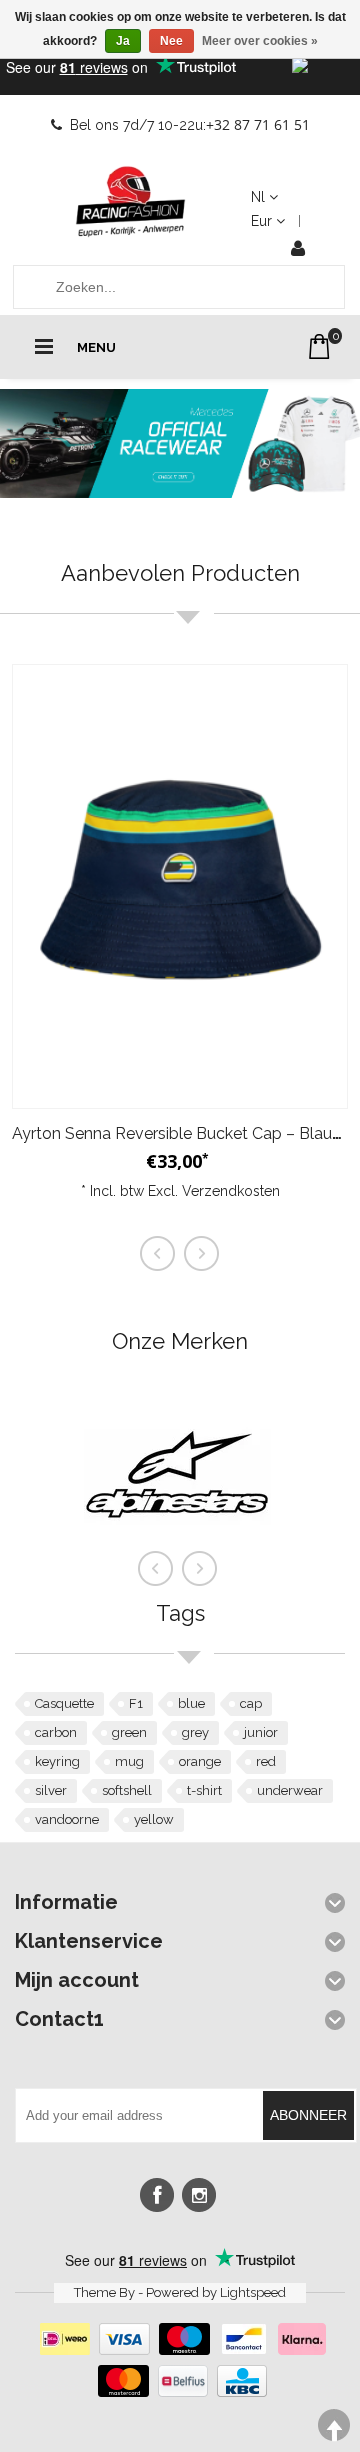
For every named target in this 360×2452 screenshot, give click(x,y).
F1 (136, 1703)
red (266, 1761)
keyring (57, 1761)
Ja (123, 41)
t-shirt (204, 1790)
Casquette (64, 1703)
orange (200, 1761)
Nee (171, 41)
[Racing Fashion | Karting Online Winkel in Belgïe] (131, 202)
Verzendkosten (231, 1191)
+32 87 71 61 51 (258, 124)
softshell (127, 1790)
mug (129, 1761)
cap (251, 1703)
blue (191, 1703)
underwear (290, 1790)
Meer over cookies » (260, 41)
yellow (154, 1819)
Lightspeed (253, 2292)
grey (195, 1732)
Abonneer (308, 2115)
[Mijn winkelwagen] (319, 346)
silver (51, 1790)
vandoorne (67, 1819)
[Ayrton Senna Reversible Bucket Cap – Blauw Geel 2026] (180, 886)
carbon (56, 1732)
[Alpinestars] (177, 1563)
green (129, 1732)
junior (261, 1732)
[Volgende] (200, 1569)
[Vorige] (156, 1569)
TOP (334, 2425)
